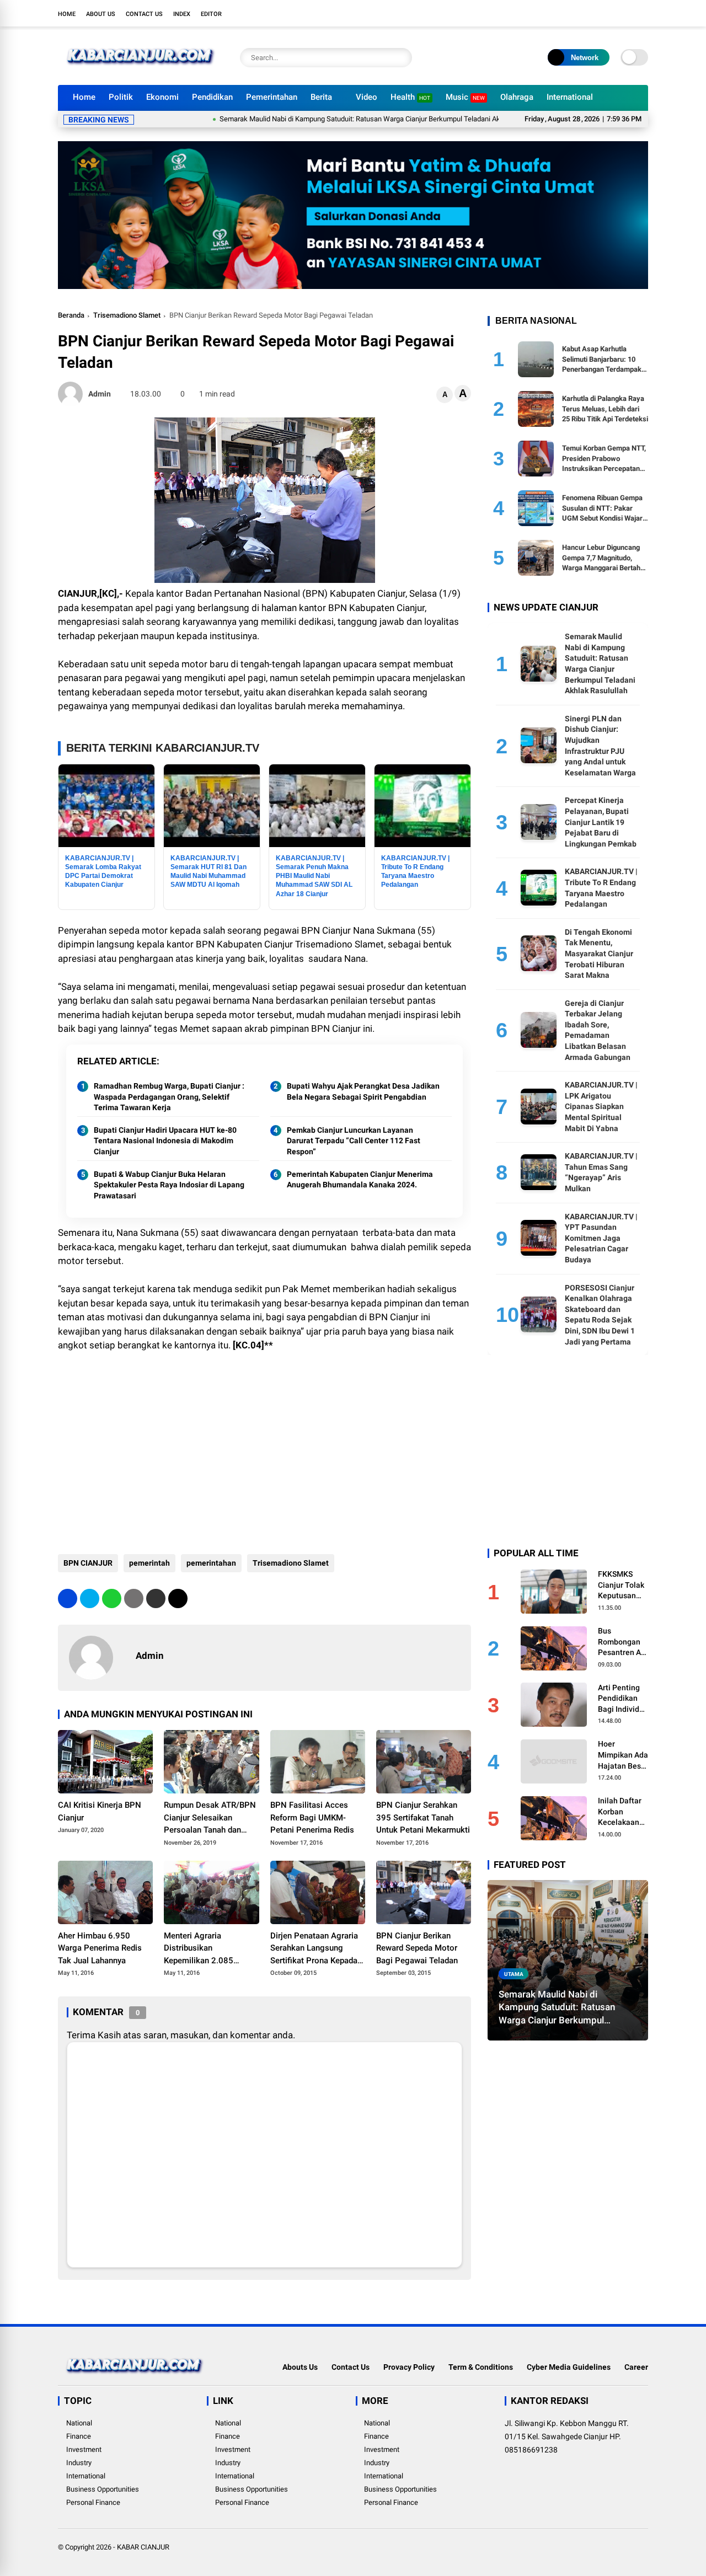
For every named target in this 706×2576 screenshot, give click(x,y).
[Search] (401, 58)
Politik (121, 97)
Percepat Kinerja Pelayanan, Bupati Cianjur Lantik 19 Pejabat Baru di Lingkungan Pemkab (601, 822)
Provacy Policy (409, 2367)
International (570, 97)
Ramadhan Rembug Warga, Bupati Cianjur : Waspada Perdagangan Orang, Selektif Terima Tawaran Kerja (169, 1097)
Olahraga (517, 97)
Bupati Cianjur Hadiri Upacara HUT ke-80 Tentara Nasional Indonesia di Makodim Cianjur (165, 1141)
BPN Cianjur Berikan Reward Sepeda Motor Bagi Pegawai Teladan (417, 1948)
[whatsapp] (112, 1598)
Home (67, 14)
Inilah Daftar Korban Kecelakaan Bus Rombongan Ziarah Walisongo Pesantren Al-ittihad (622, 1812)
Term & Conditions (481, 2367)
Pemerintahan (272, 97)
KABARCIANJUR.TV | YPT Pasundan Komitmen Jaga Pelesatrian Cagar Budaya (601, 1238)
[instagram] (609, 13)
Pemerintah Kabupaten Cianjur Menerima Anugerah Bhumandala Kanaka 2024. (360, 1180)
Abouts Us (300, 2367)
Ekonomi (162, 97)
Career (636, 2367)
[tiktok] (643, 13)
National (79, 2423)
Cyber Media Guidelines (569, 2367)
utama (514, 1973)
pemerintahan (211, 1563)
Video (367, 97)
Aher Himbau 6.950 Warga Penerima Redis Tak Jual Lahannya (100, 1948)
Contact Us (144, 14)
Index (182, 14)
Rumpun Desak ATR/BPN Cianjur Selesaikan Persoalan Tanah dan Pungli (210, 1818)
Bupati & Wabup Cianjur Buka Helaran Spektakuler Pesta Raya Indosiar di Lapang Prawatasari (169, 1185)
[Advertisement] (264, 1455)
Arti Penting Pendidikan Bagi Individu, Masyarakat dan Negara (622, 1699)
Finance (79, 2436)
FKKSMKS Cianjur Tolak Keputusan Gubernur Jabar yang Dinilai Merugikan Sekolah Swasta (621, 1585)
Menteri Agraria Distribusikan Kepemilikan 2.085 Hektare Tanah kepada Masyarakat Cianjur (205, 1949)
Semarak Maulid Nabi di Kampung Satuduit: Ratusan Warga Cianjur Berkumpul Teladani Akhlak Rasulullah (330, 119)
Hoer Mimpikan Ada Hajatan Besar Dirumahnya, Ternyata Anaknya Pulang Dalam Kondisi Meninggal (623, 1755)
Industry (79, 2463)
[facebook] (576, 13)
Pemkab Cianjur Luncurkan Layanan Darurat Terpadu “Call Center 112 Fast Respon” (354, 1141)
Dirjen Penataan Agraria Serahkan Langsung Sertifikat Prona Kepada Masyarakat (314, 1949)
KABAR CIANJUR (143, 2547)
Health (410, 97)
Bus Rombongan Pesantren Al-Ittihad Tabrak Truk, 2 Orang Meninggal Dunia (622, 1642)
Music (465, 97)
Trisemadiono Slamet (127, 315)
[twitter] (593, 13)
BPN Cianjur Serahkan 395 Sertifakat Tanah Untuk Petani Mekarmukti (423, 1817)
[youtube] (626, 13)
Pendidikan (212, 97)
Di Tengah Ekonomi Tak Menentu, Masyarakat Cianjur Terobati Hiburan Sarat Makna (599, 953)
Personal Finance (93, 2502)
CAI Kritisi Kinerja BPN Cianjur (100, 1811)
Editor (211, 14)
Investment (84, 2449)
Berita (321, 97)
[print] (134, 1598)
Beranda (71, 315)
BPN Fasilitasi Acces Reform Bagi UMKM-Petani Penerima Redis (312, 1817)
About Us (101, 14)
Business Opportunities (103, 2489)
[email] (156, 1598)
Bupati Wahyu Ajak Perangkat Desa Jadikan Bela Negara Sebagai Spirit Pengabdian (363, 1091)
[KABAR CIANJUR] (141, 71)
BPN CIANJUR (88, 1563)
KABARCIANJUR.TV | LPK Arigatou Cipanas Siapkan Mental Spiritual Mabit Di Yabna (601, 1106)
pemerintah (149, 1563)
